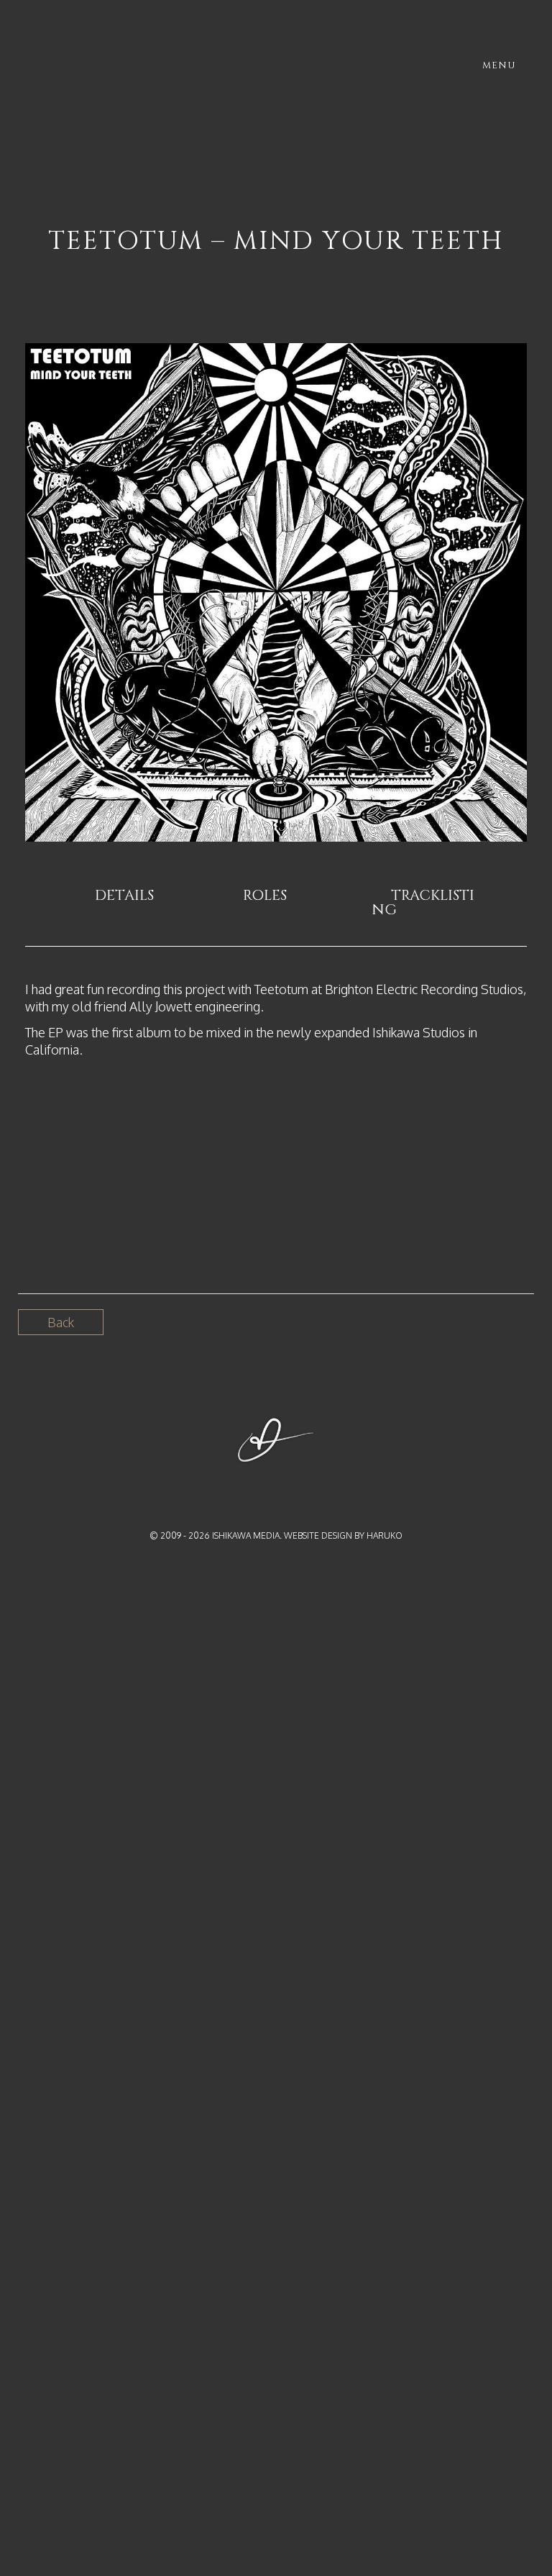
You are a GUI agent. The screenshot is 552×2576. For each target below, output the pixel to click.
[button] (128, 896)
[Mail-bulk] (303, 1485)
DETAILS (124, 895)
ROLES (265, 895)
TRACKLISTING (423, 902)
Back (61, 1322)
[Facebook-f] (249, 1485)
